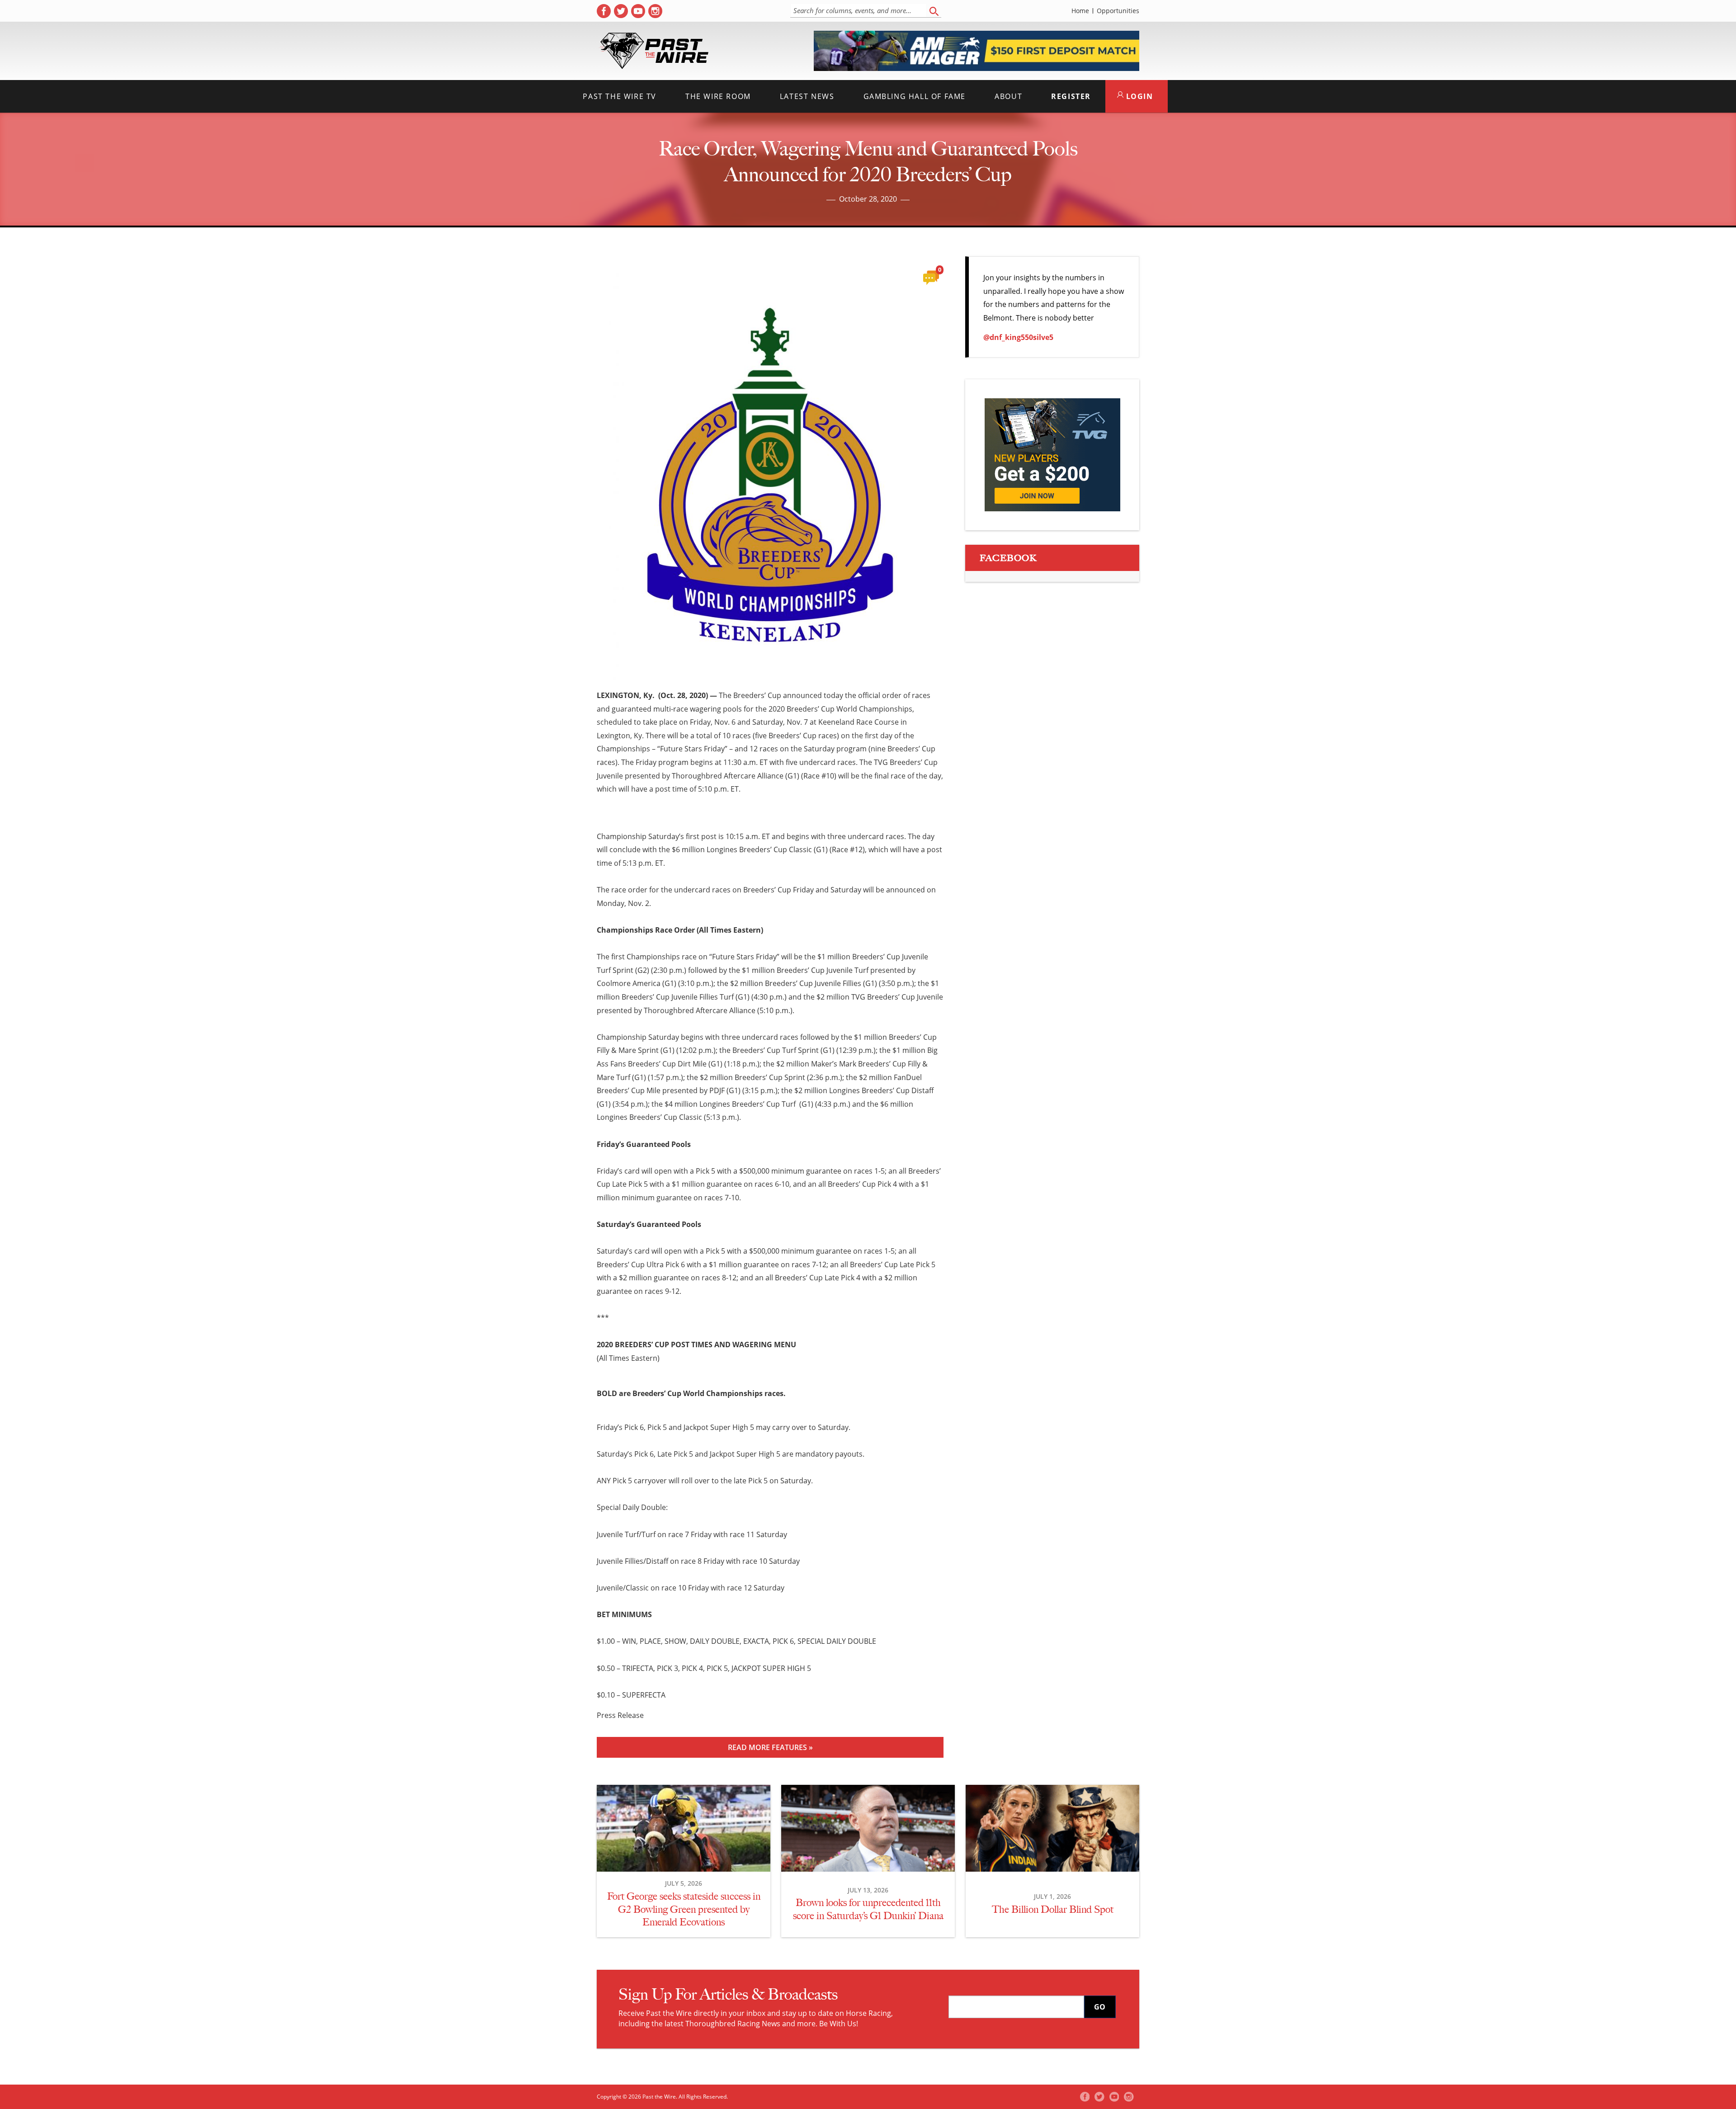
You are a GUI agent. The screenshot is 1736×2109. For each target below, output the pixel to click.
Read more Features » (770, 1747)
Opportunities (1118, 11)
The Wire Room (718, 96)
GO (1100, 2007)
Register (1071, 96)
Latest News (807, 96)
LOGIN (1138, 96)
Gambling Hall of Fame (915, 96)
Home (1080, 11)
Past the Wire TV (620, 96)
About (1008, 96)
